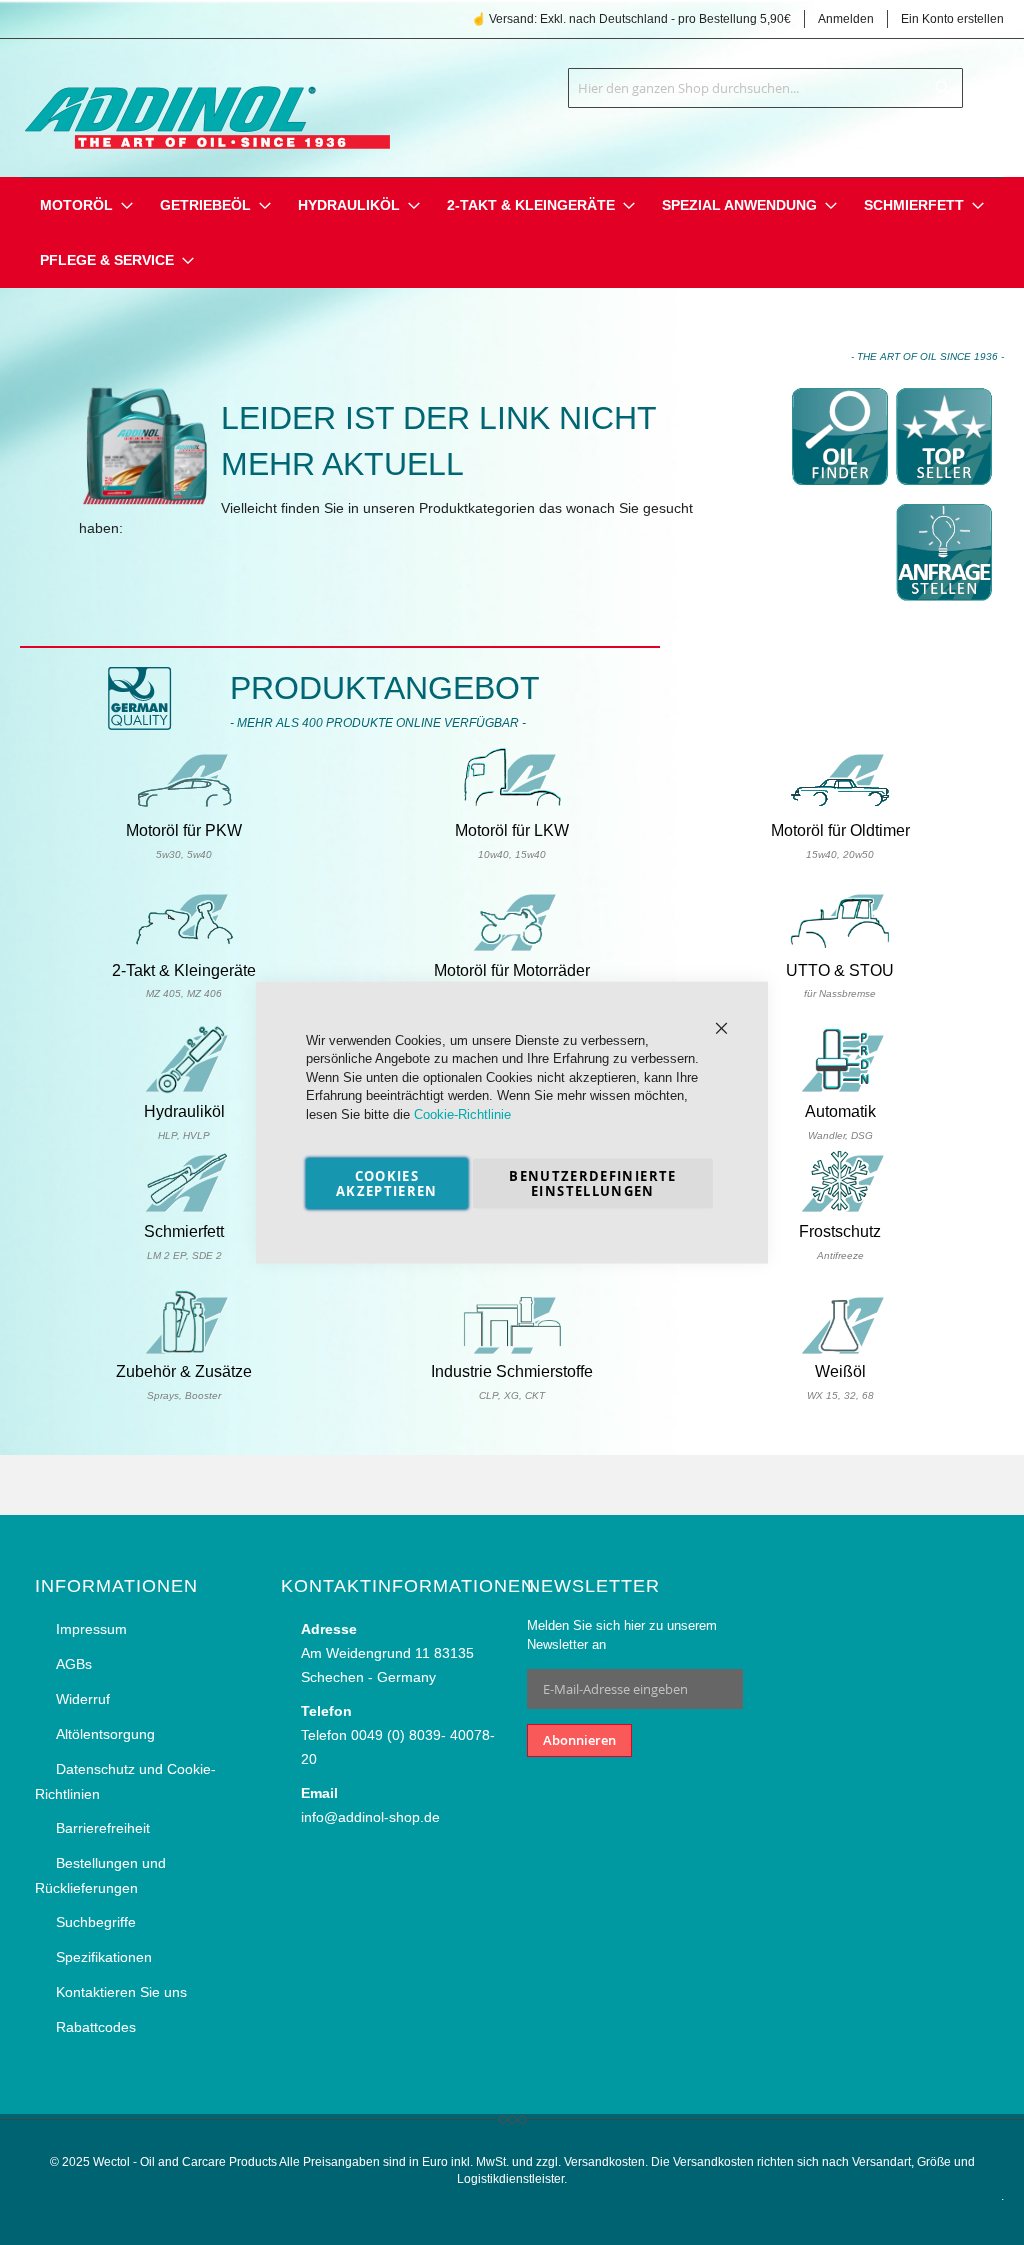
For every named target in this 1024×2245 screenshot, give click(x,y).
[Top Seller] (944, 491)
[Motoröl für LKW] (512, 808)
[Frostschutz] (840, 1209)
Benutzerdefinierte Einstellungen (592, 1183)
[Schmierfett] (184, 1209)
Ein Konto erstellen (952, 19)
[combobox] (765, 88)
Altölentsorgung (105, 1734)
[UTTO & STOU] (840, 948)
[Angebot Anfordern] (944, 607)
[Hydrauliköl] (184, 1089)
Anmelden (846, 19)
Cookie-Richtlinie (462, 1113)
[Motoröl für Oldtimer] (840, 808)
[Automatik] (840, 1089)
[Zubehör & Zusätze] (184, 1351)
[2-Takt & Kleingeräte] (184, 948)
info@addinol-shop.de (370, 1817)
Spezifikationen (104, 1957)
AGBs (74, 1664)
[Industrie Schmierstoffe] (512, 1351)
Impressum (91, 1629)
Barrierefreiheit (103, 1828)
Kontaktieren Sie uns (121, 1992)
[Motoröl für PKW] (184, 808)
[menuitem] (76, 205)
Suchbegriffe (96, 1922)
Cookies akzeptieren (387, 1183)
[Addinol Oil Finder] (840, 491)
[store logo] (205, 104)
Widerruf (83, 1699)
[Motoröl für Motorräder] (512, 948)
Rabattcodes (96, 2027)
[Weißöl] (840, 1351)
